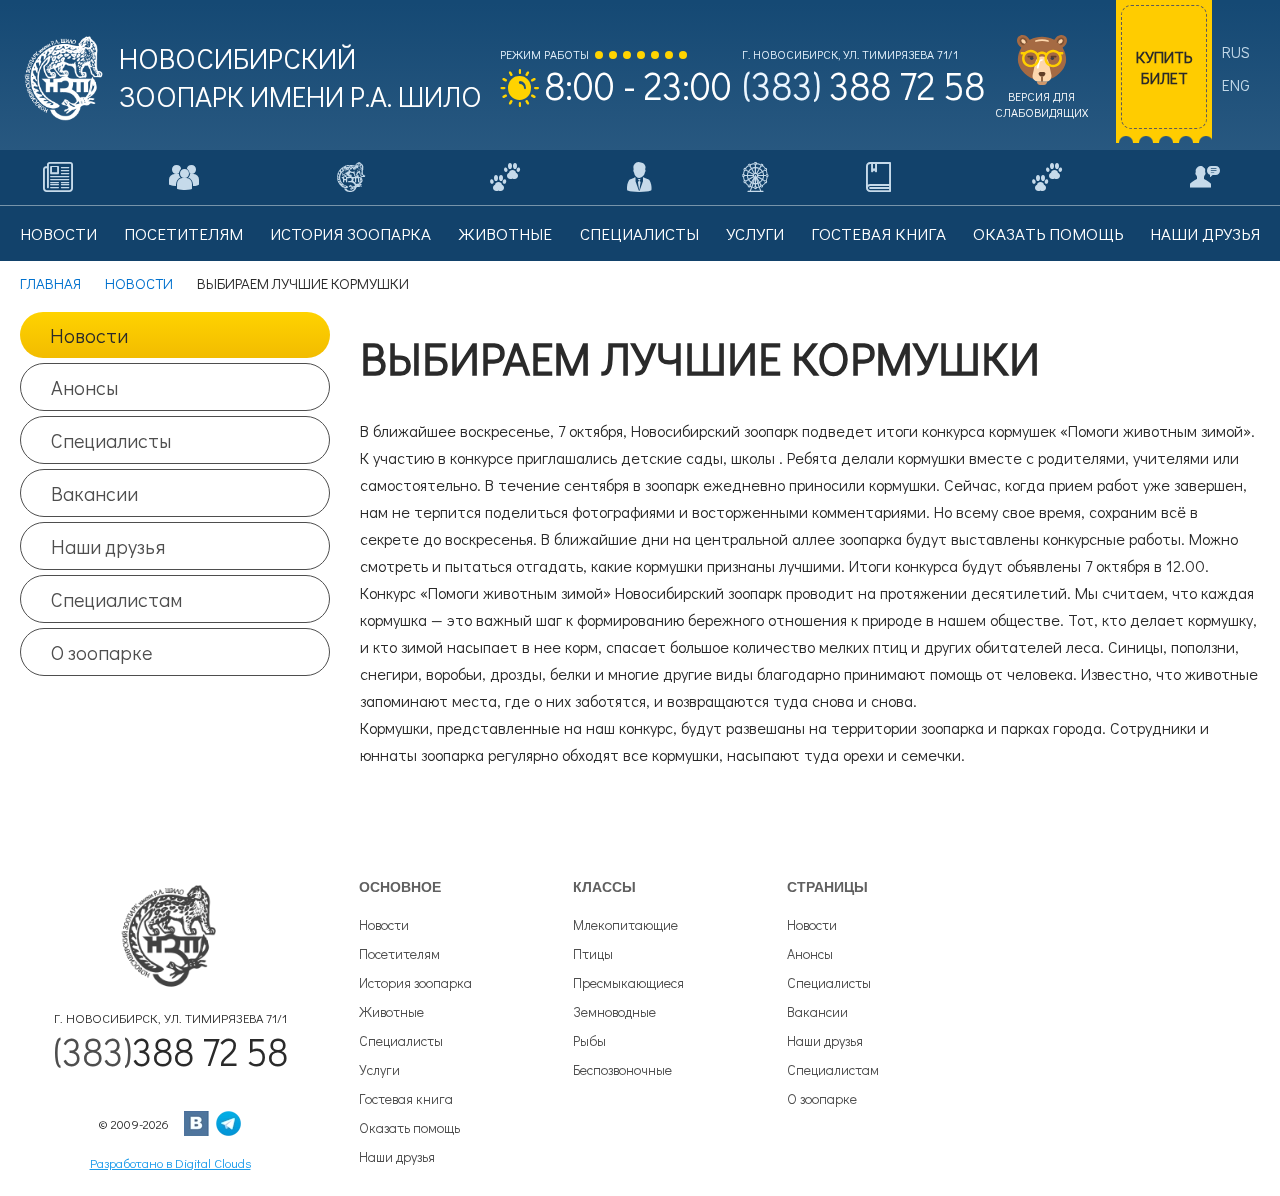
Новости (89, 335)
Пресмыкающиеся (628, 982)
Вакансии (94, 493)
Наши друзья (108, 546)
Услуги (379, 1069)
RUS (1236, 51)
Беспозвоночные (622, 1069)
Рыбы (589, 1040)
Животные (391, 1011)
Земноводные (614, 1011)
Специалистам (116, 599)
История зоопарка (415, 982)
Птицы (593, 953)
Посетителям (399, 953)
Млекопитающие (625, 924)
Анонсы (84, 387)
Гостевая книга (406, 1098)
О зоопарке (101, 652)
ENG (1236, 84)
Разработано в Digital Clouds (170, 1162)
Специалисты (111, 440)
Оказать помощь (409, 1127)
